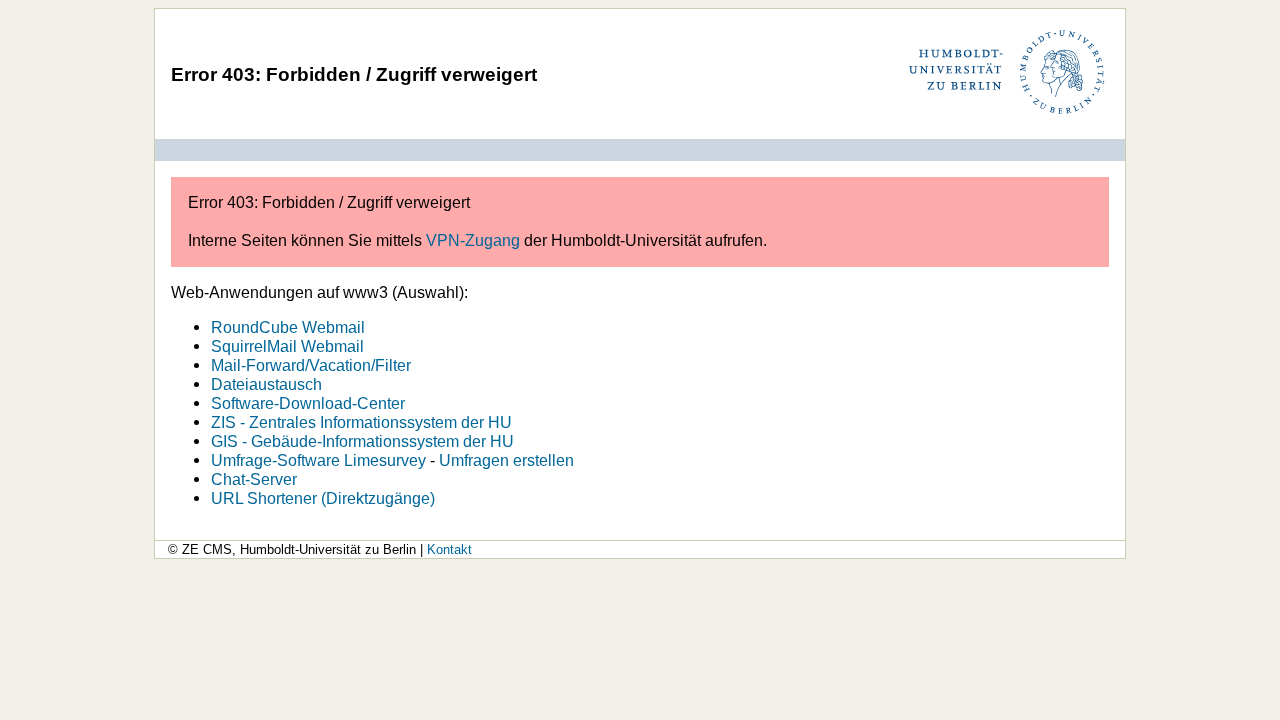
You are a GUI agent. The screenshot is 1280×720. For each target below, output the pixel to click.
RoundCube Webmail (288, 327)
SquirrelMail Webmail (287, 346)
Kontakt (449, 549)
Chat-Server (254, 479)
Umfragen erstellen (506, 460)
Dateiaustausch (266, 384)
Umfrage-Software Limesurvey (318, 460)
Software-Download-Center (308, 403)
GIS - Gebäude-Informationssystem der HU (362, 441)
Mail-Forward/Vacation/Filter (311, 365)
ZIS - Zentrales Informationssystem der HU (361, 422)
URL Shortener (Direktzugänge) (323, 498)
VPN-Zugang (473, 240)
